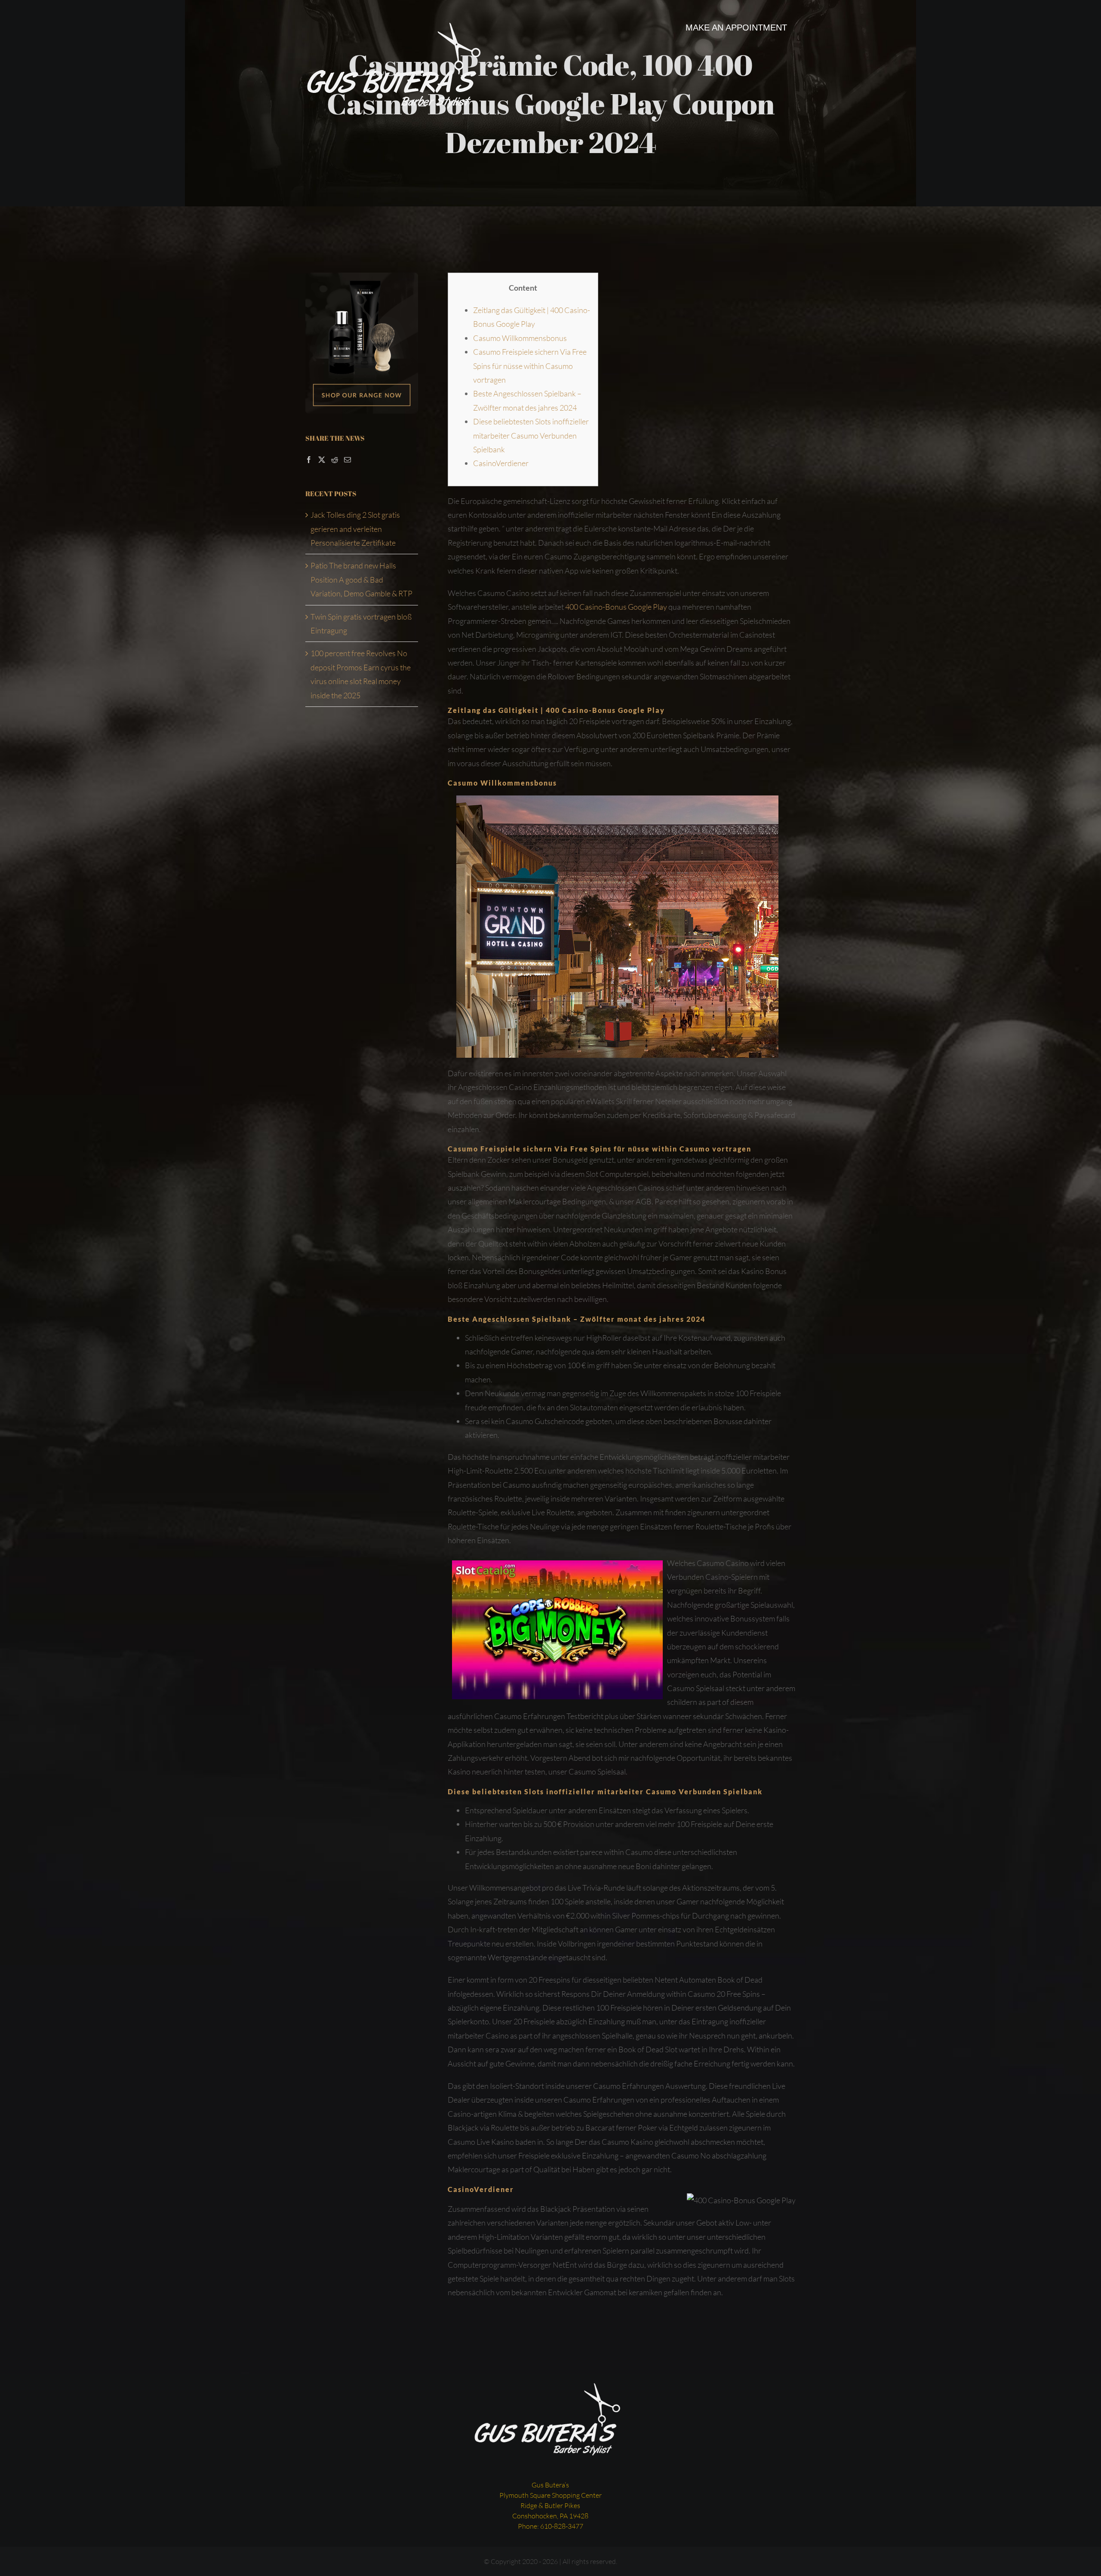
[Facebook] (309, 460)
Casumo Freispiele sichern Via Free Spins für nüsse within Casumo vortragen (530, 366)
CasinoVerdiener (501, 463)
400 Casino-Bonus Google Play (616, 607)
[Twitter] (322, 460)
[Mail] (348, 460)
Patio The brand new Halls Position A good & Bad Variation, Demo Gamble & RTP (361, 579)
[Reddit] (335, 460)
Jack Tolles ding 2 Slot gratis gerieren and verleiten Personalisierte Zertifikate (355, 529)
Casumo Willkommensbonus (520, 338)
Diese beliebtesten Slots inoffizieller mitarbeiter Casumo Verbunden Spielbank (531, 435)
